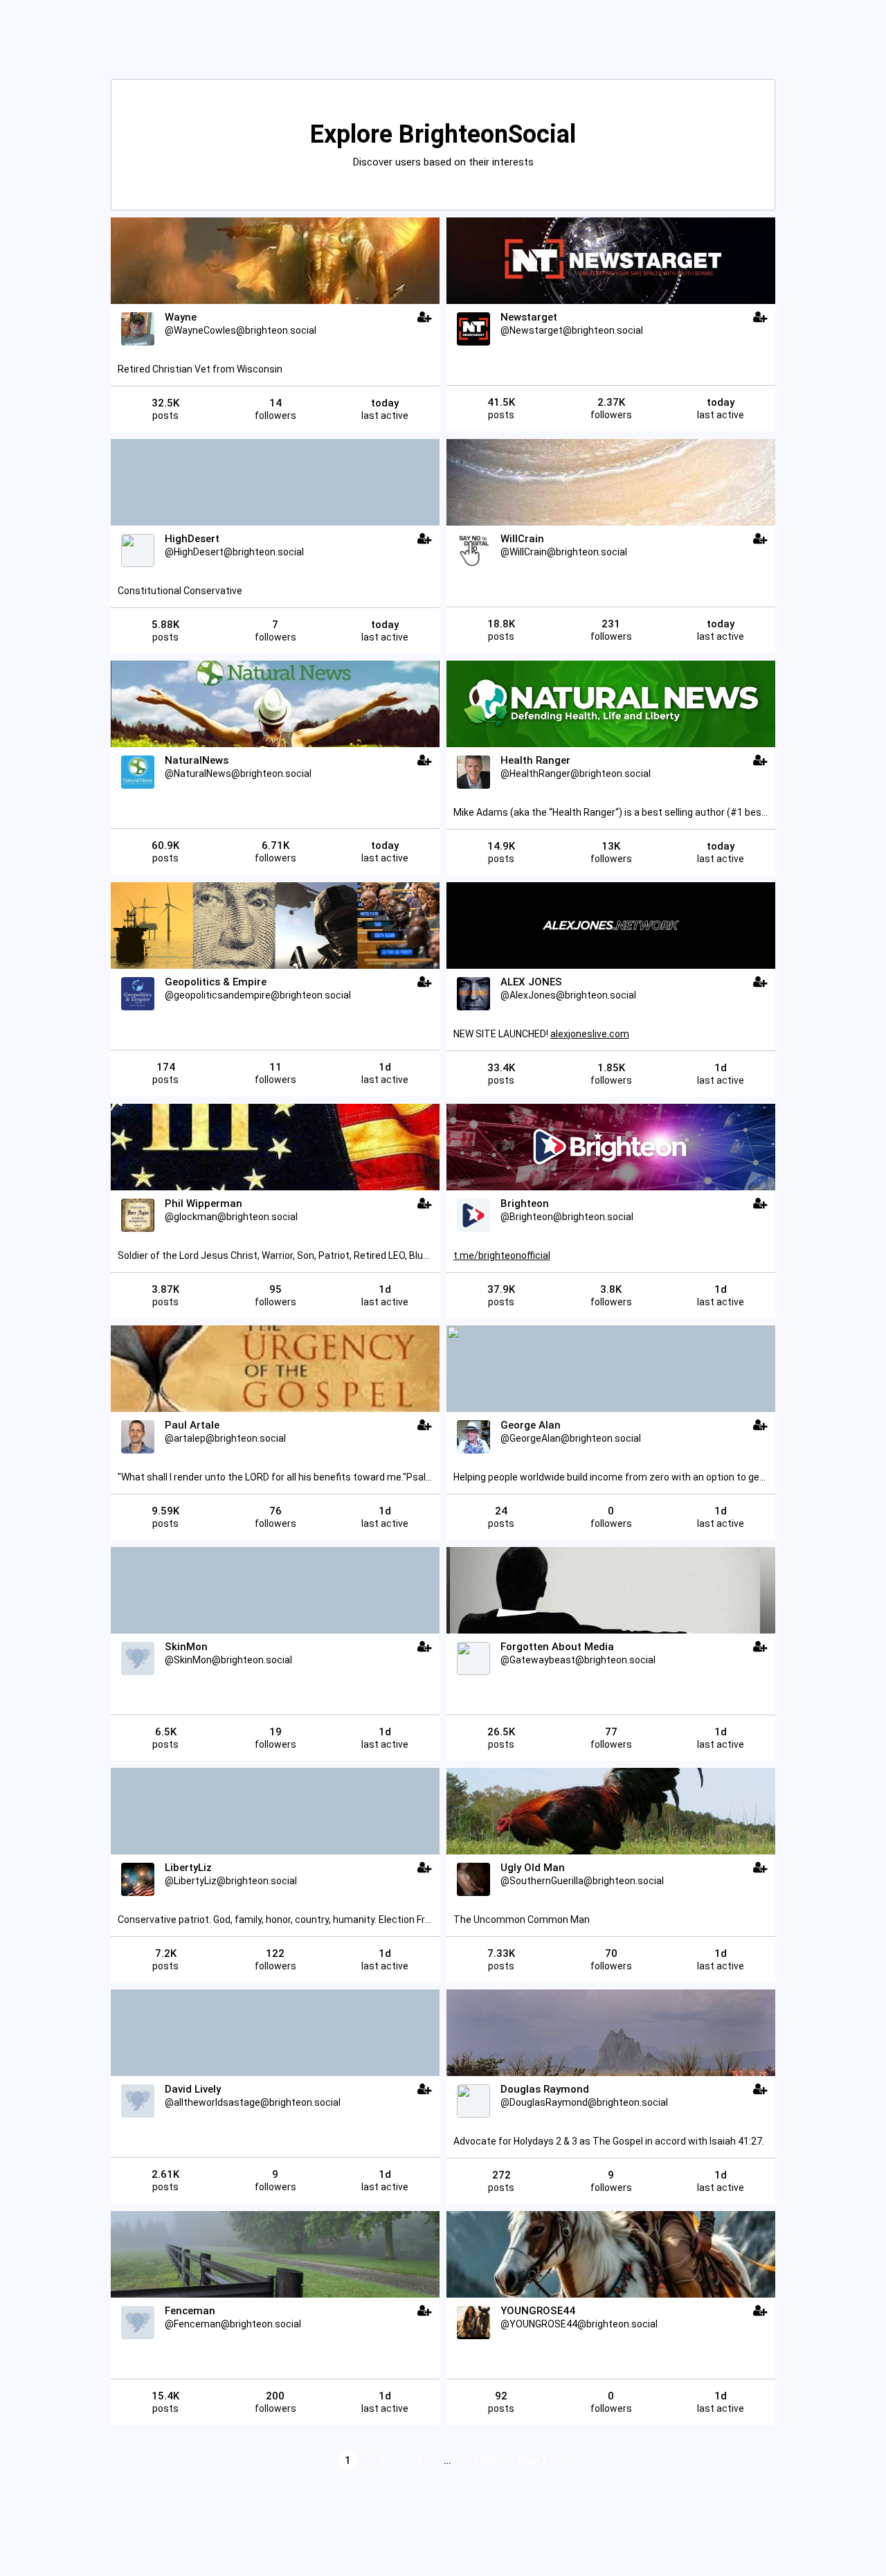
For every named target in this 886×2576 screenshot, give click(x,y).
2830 (485, 2460)
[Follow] (425, 317)
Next (530, 2460)
